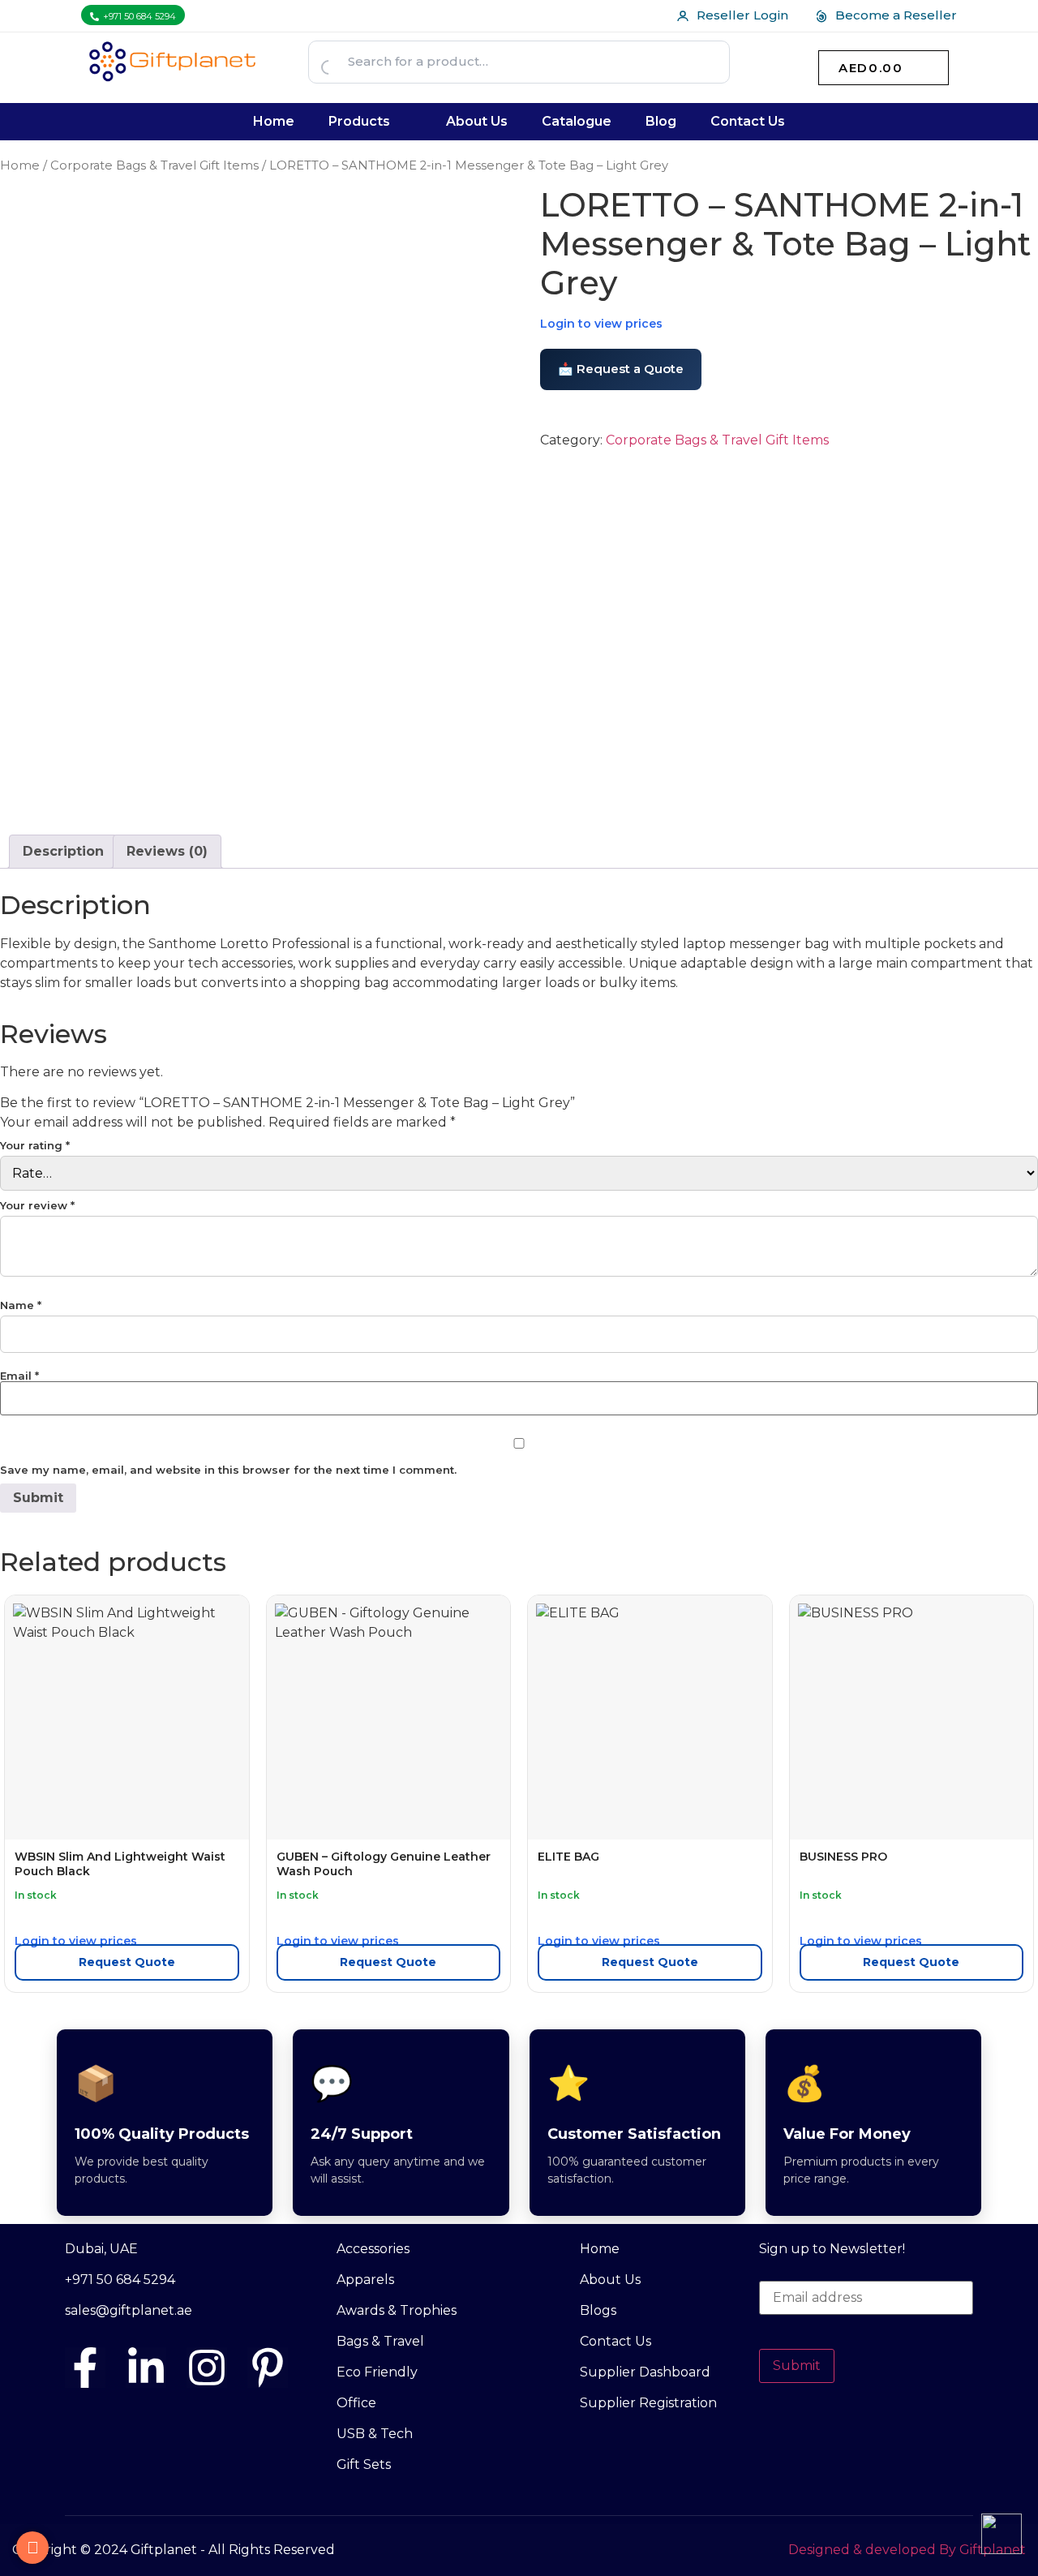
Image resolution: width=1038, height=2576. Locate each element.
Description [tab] (63, 851)
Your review (37, 1206)
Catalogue (577, 121)
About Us (477, 121)
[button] (371, 122)
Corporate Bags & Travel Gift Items (154, 165)
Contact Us (748, 121)
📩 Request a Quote (621, 369)
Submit (797, 2366)
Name (21, 1305)
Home (274, 121)
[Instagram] (207, 2368)
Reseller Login (742, 15)
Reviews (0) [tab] (167, 851)
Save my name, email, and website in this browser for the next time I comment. (228, 1470)
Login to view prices (601, 324)
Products (359, 121)
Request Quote (127, 1962)
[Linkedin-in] (146, 2368)
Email (19, 1376)
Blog (661, 121)
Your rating (35, 1146)
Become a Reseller (896, 15)
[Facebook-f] (85, 2368)
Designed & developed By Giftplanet (907, 2550)
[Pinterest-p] (268, 2368)
